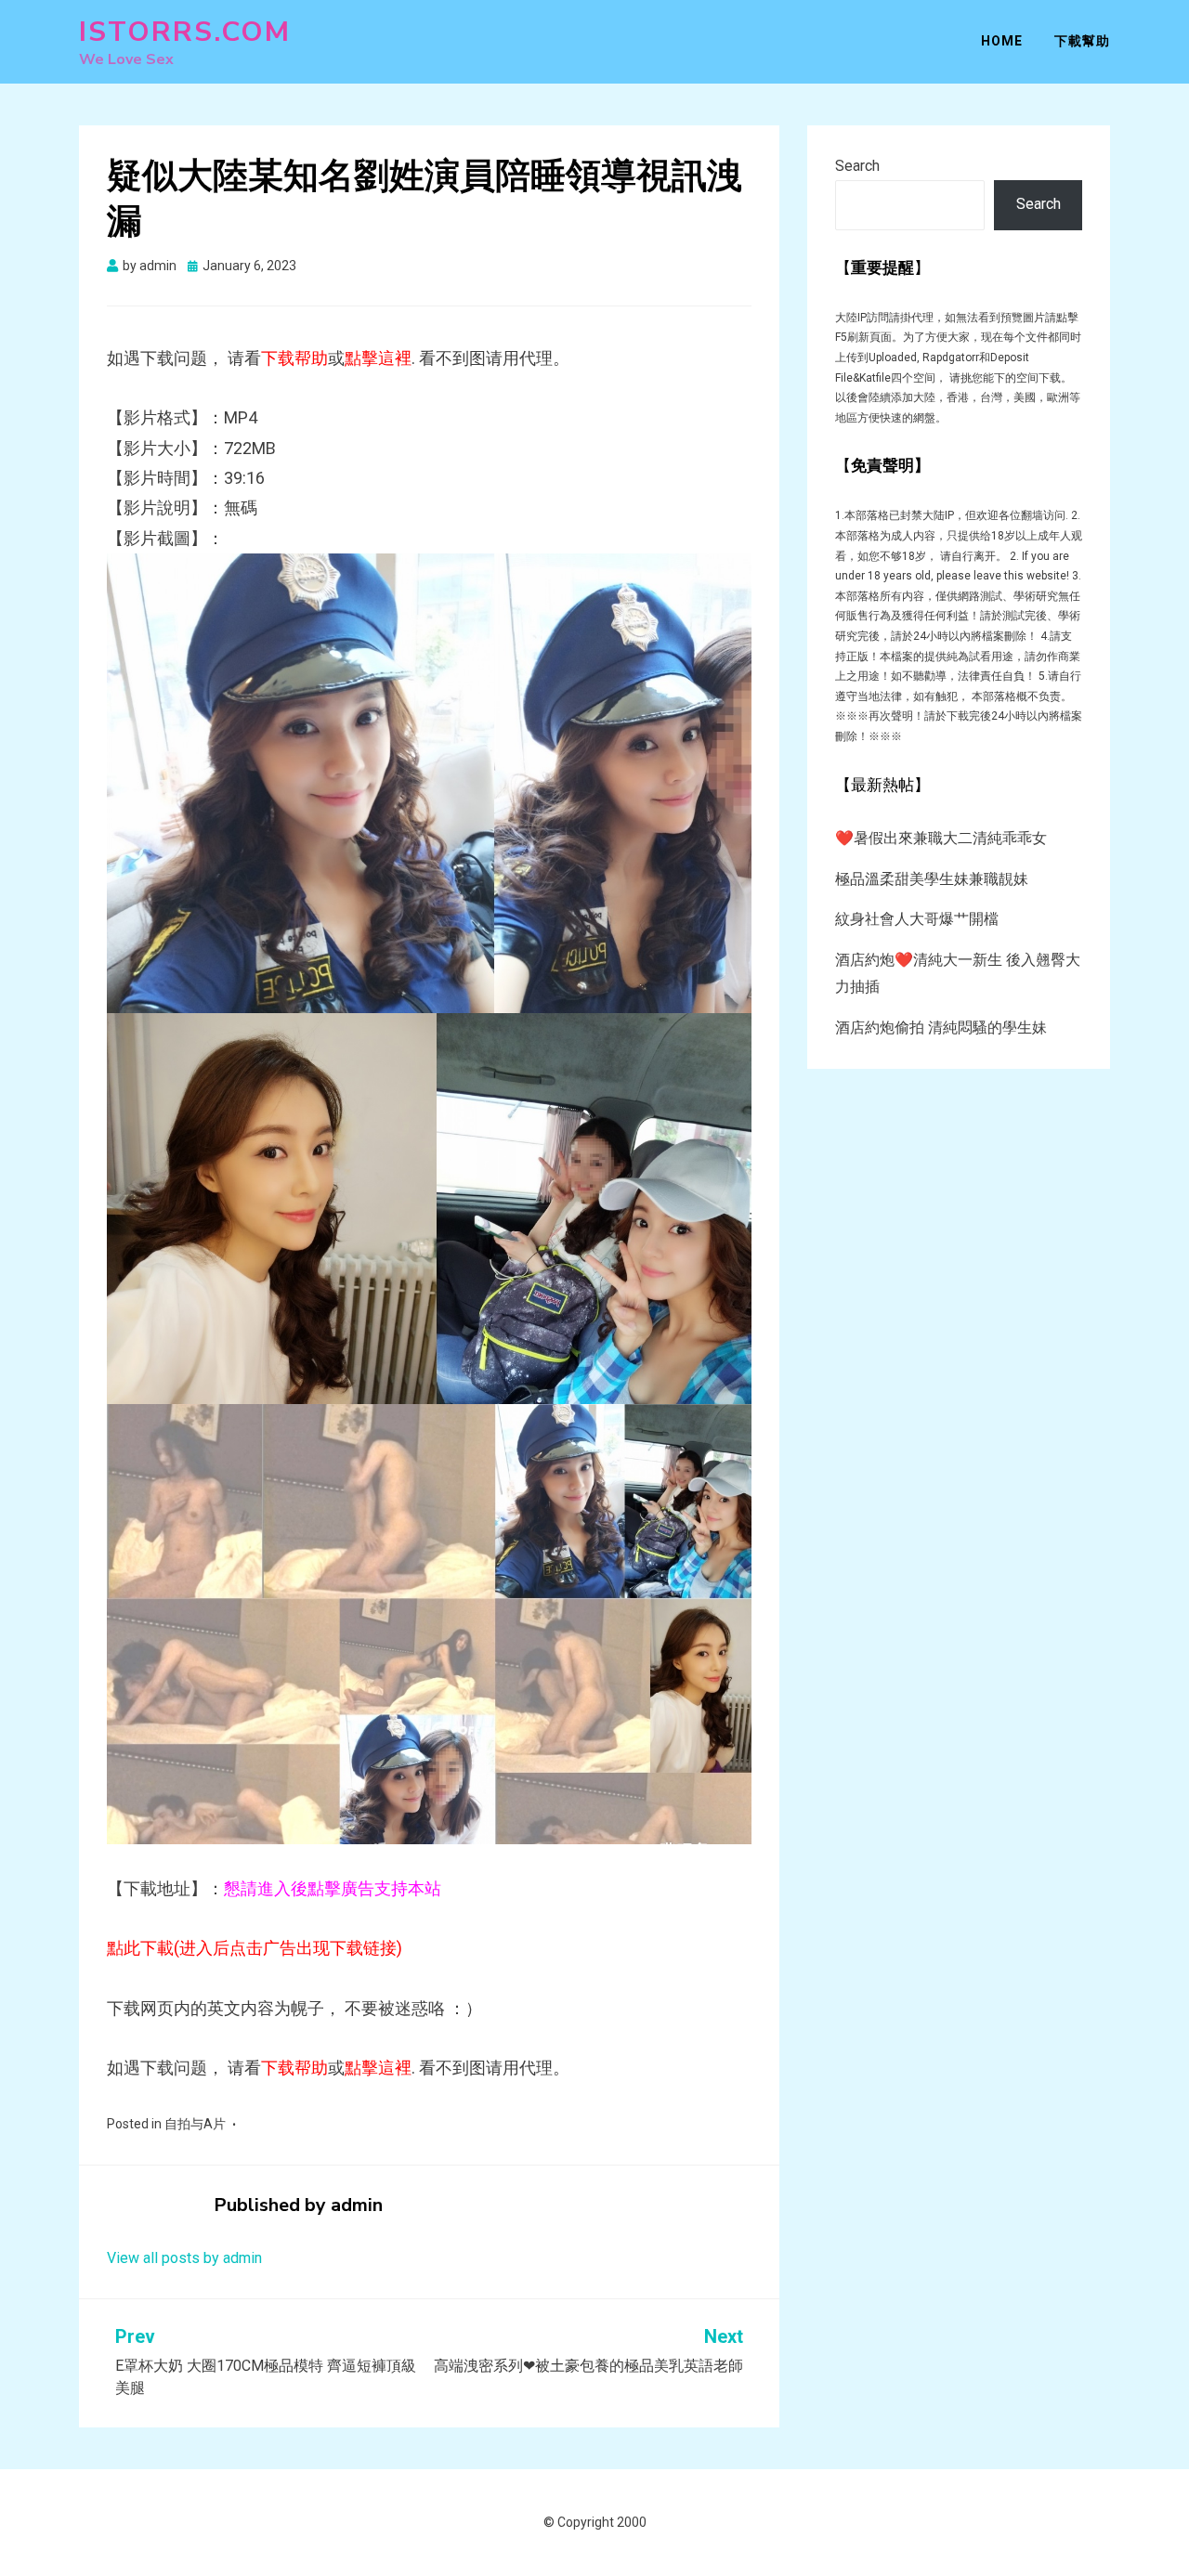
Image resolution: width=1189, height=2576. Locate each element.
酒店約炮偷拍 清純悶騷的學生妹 (941, 1028)
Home (1002, 41)
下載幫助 (1082, 41)
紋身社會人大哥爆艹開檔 (917, 919)
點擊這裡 (378, 358)
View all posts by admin (184, 2258)
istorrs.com (185, 32)
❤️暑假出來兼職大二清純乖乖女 (941, 838)
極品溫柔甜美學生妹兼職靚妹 (932, 879)
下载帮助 (294, 358)
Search (857, 166)
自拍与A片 (195, 2124)
